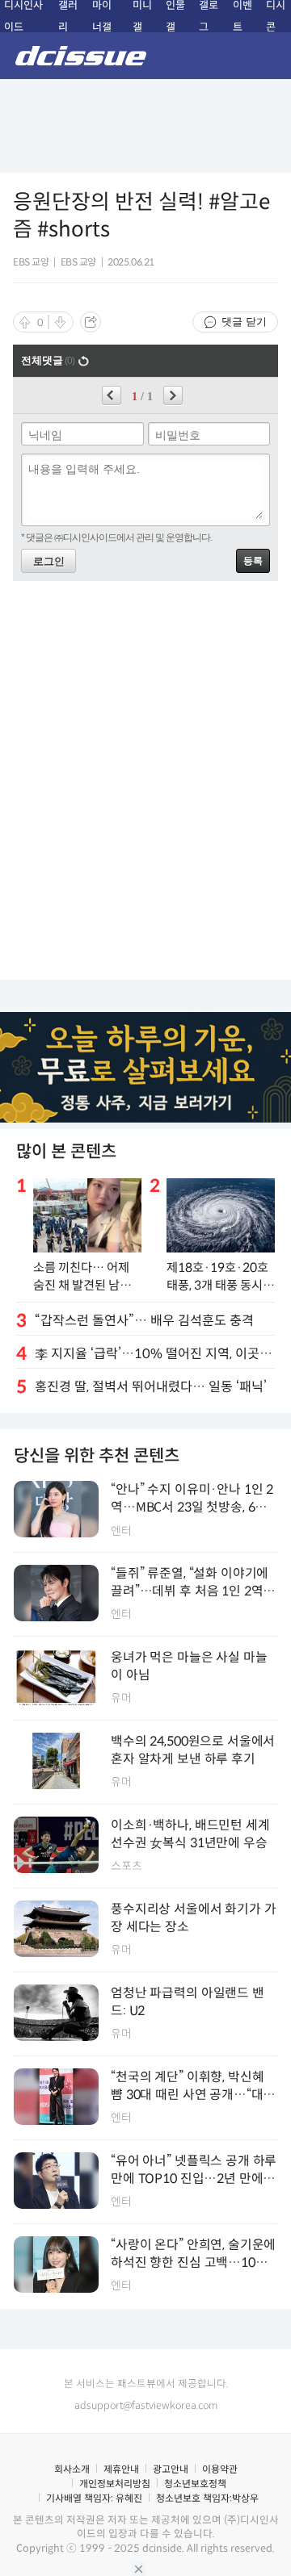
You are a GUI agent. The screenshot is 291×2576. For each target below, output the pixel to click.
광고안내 (171, 2469)
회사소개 (72, 2469)
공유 (91, 322)
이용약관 (220, 2469)
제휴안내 (121, 2469)
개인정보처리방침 (115, 2484)
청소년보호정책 (195, 2484)
